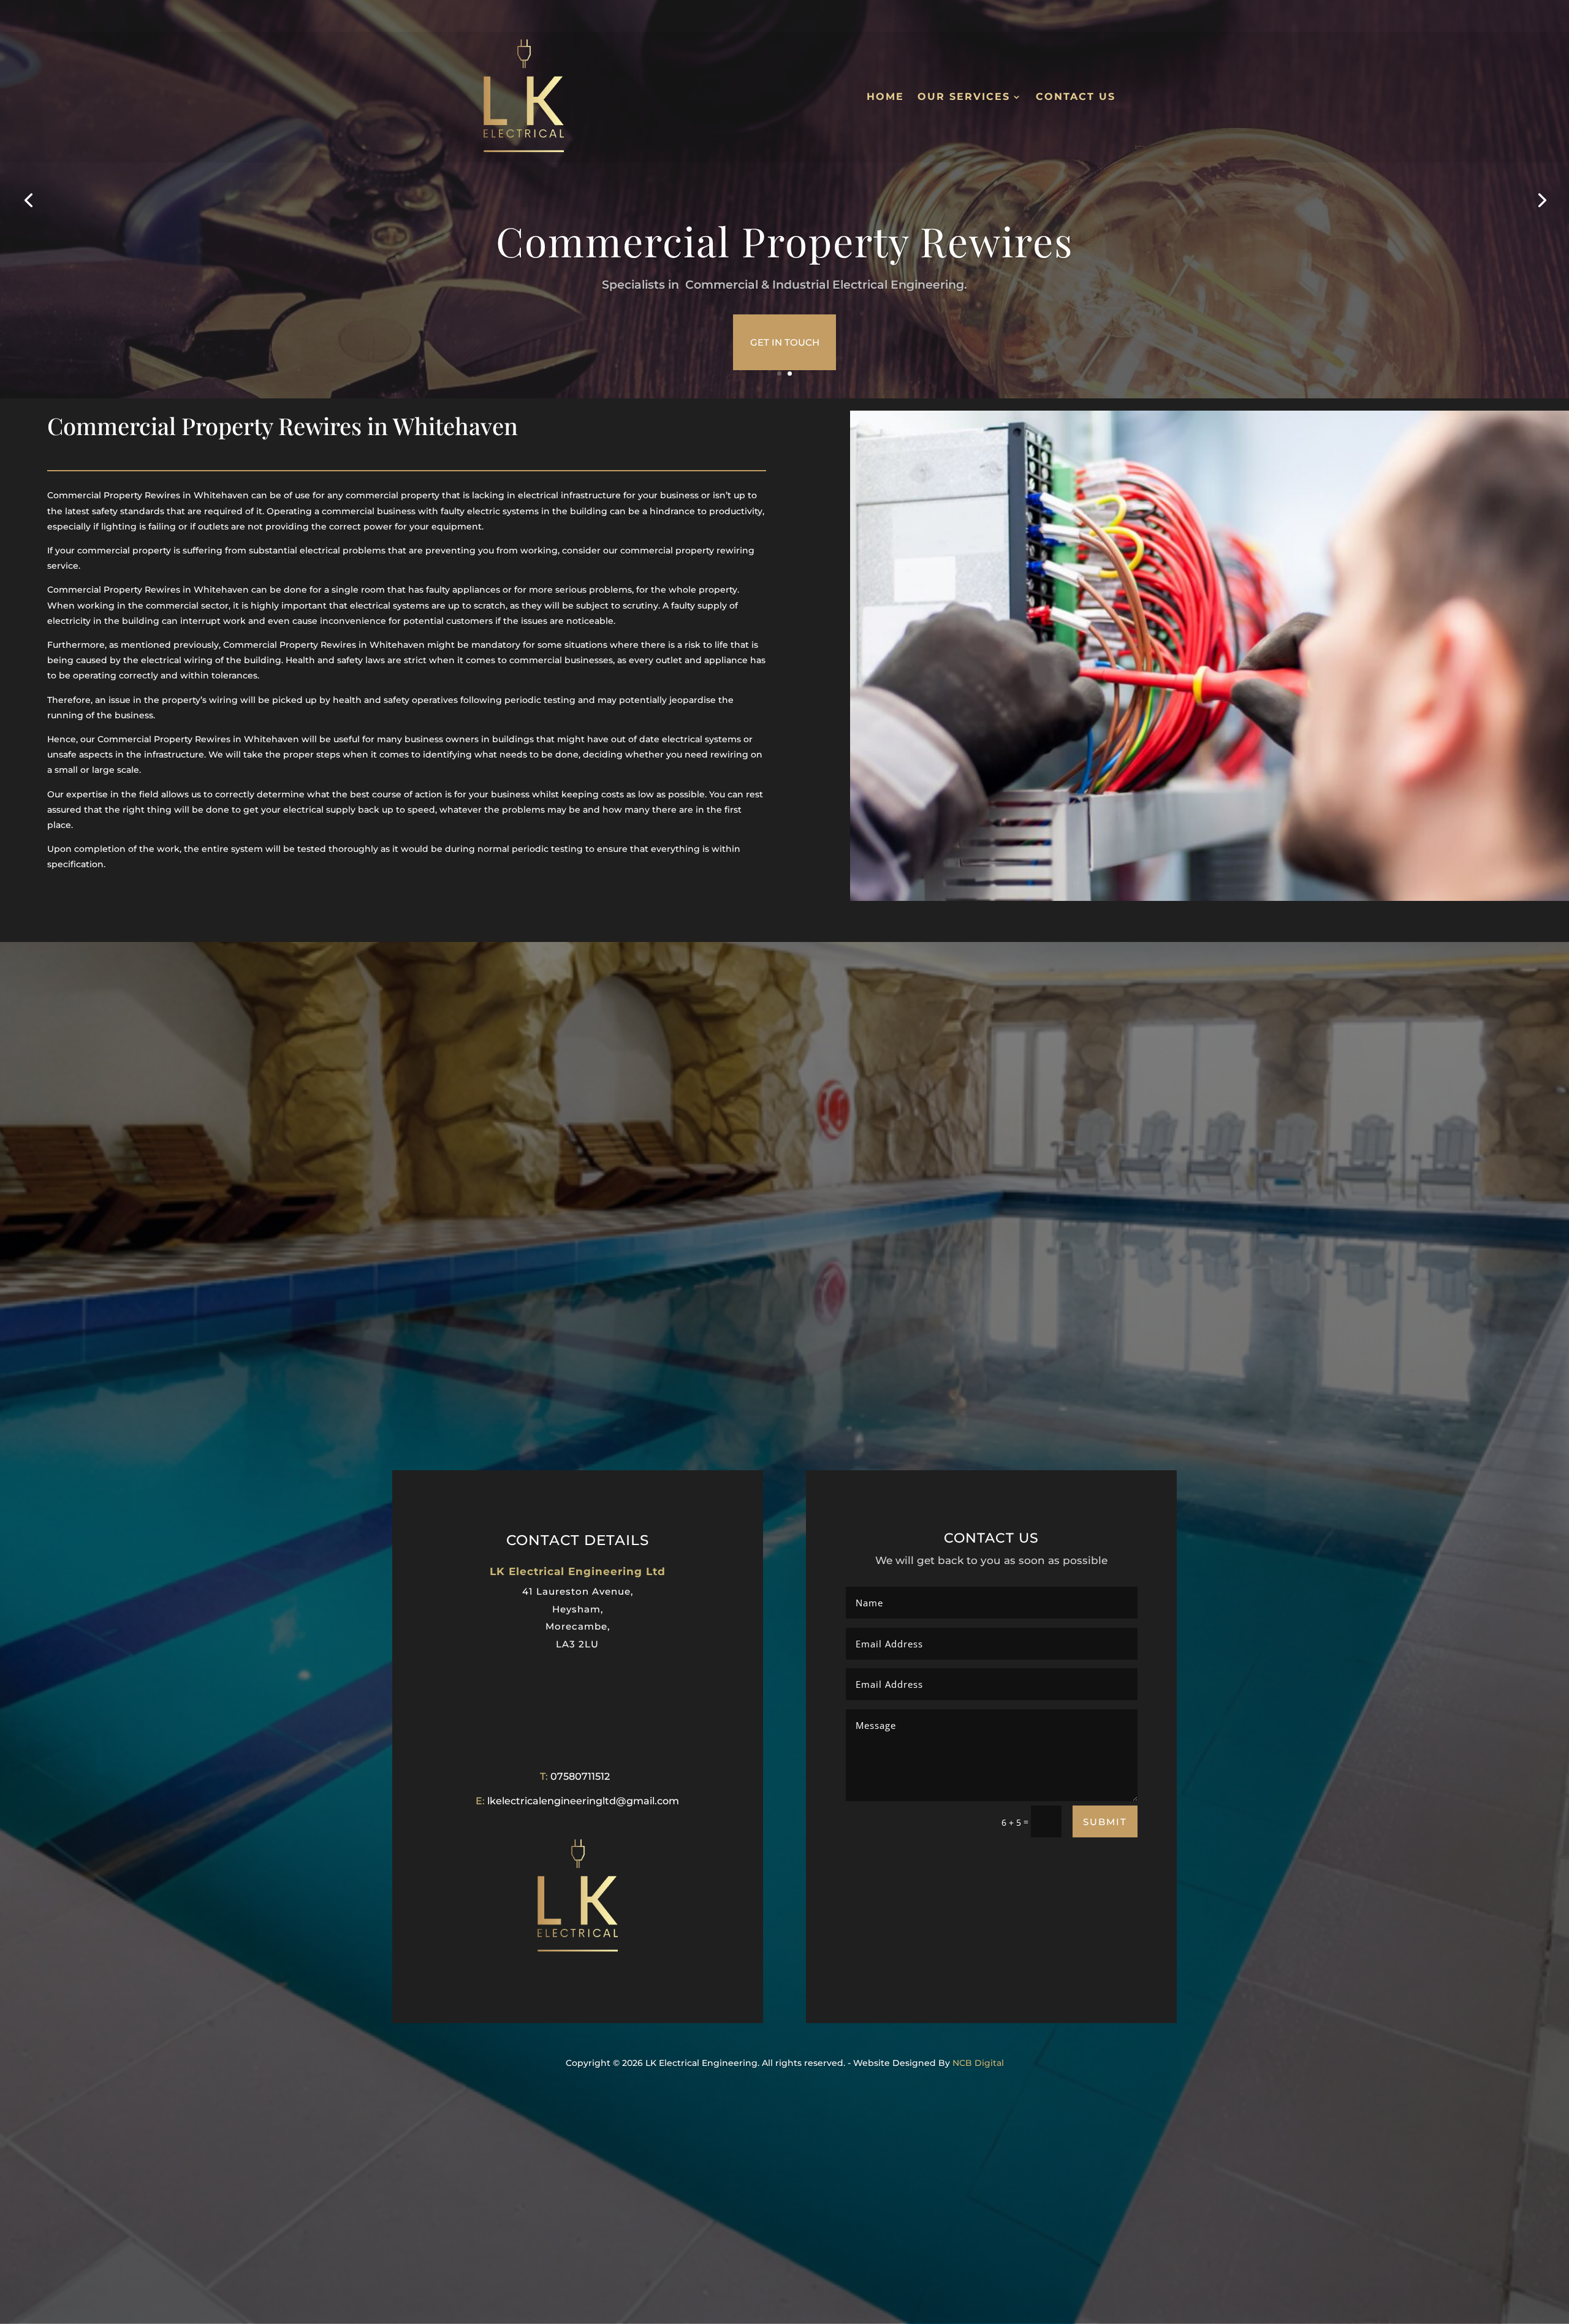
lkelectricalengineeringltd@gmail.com (583, 1801)
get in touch (785, 342)
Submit (1105, 1822)
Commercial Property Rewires (785, 241)
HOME (885, 97)
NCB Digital (978, 2063)
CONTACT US (1076, 97)
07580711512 (580, 1776)
